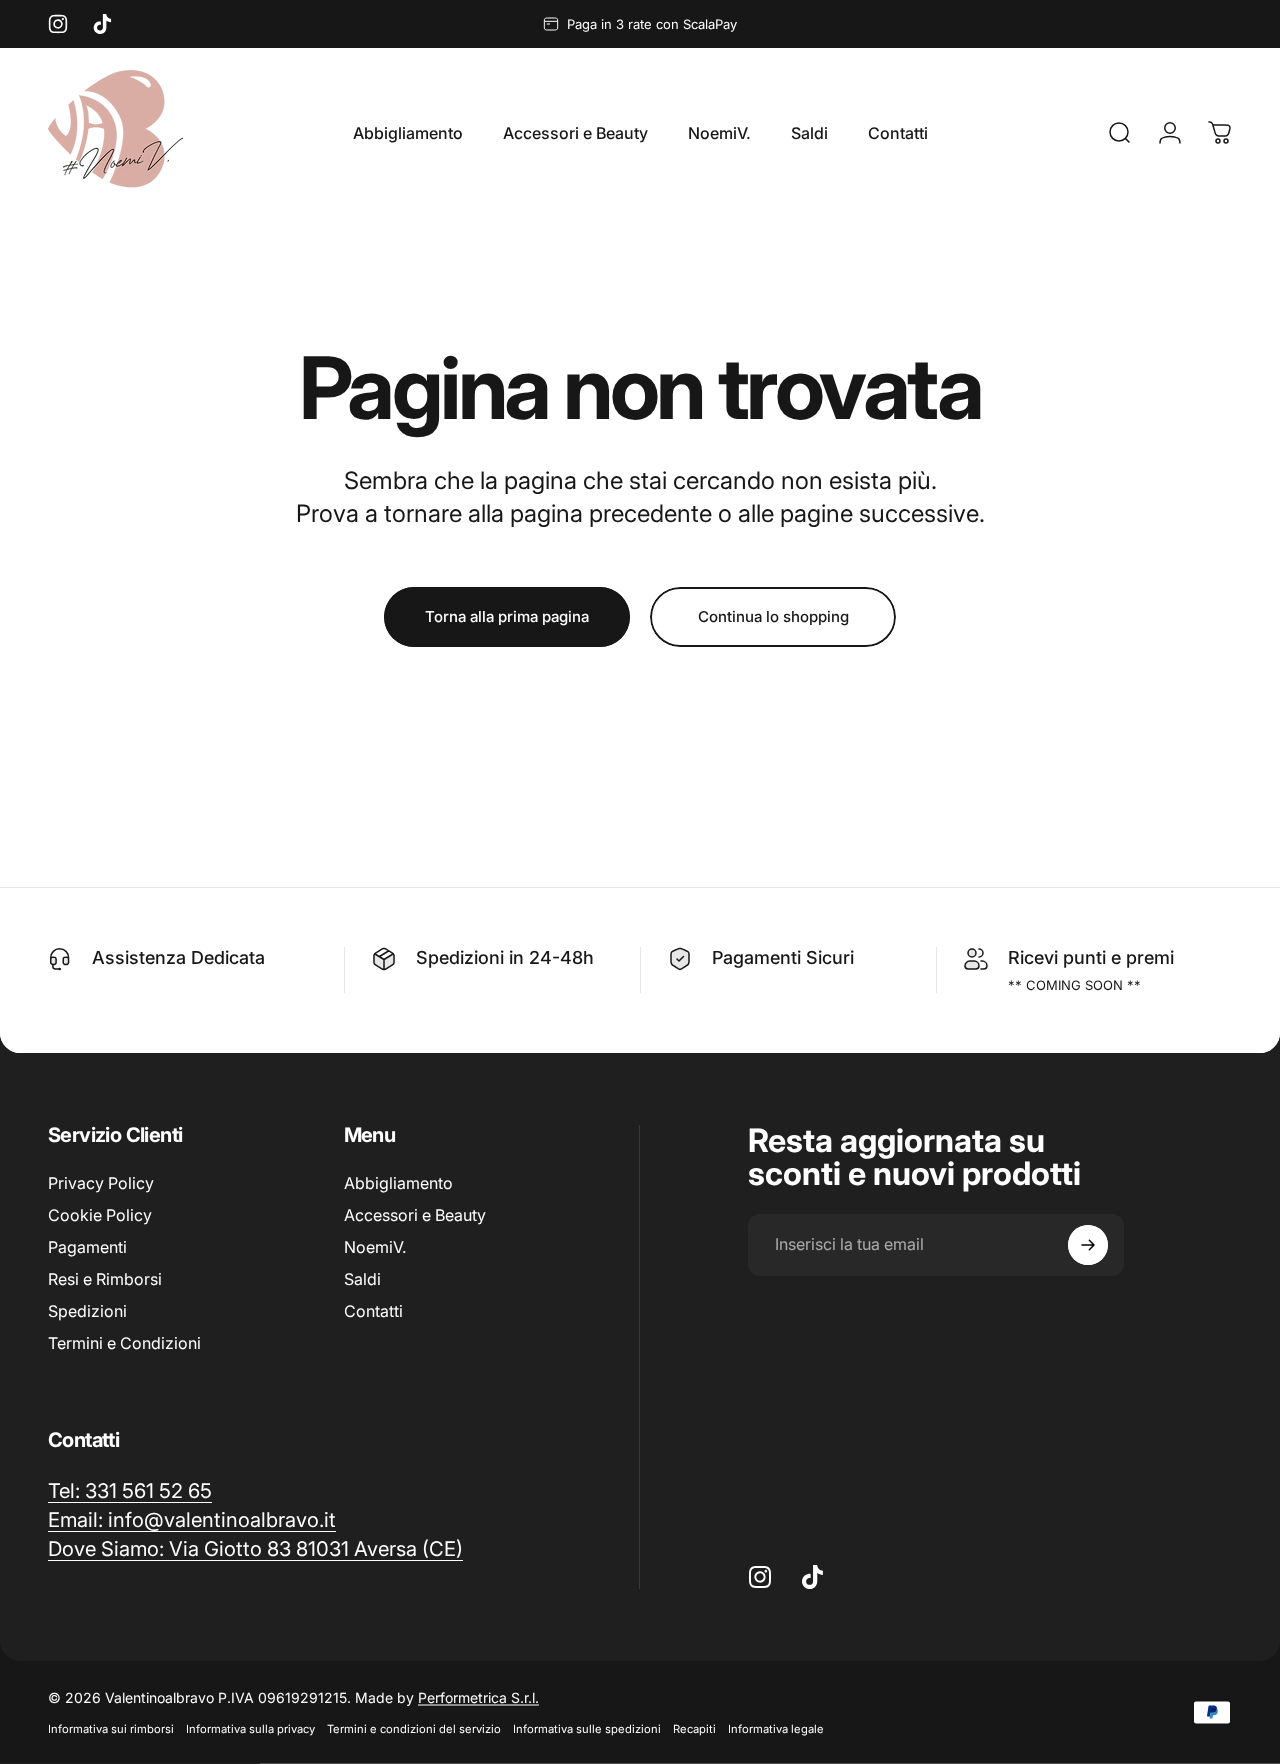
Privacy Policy (101, 1183)
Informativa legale (776, 1729)
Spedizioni (87, 1311)
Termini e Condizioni (124, 1343)
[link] (255, 1548)
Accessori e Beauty (415, 1215)
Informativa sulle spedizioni (587, 1729)
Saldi (362, 1279)
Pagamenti (87, 1247)
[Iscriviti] (1088, 1245)
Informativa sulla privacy (250, 1729)
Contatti (373, 1311)
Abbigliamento (398, 1183)
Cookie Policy (100, 1215)
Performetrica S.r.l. (478, 1697)
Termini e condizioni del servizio (414, 1729)
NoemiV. (375, 1247)
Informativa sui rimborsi (111, 1729)
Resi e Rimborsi (105, 1279)
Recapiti (694, 1729)
